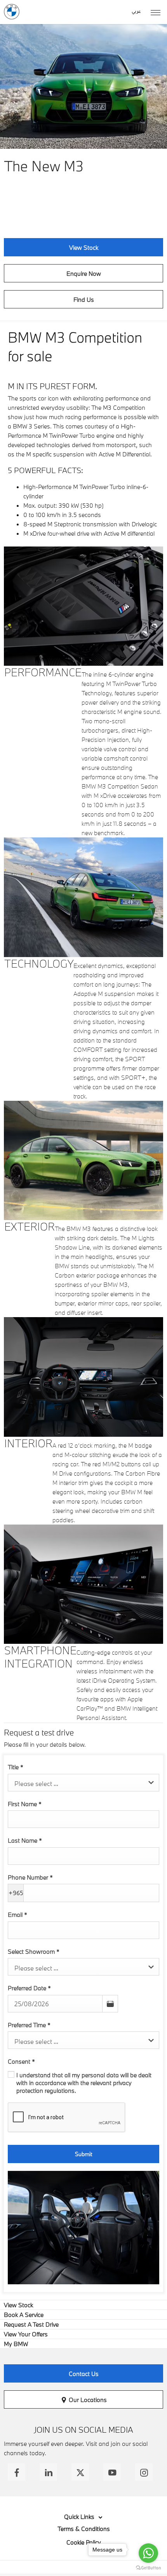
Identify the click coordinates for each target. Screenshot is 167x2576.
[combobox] (83, 1783)
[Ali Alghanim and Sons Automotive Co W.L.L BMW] (12, 12)
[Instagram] (144, 2472)
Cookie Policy (84, 2542)
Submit (83, 2154)
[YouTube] (112, 2472)
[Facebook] (17, 2472)
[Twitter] (80, 2472)
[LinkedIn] (48, 2472)
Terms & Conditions (84, 2529)
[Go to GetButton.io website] (148, 2568)
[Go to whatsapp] (148, 2553)
